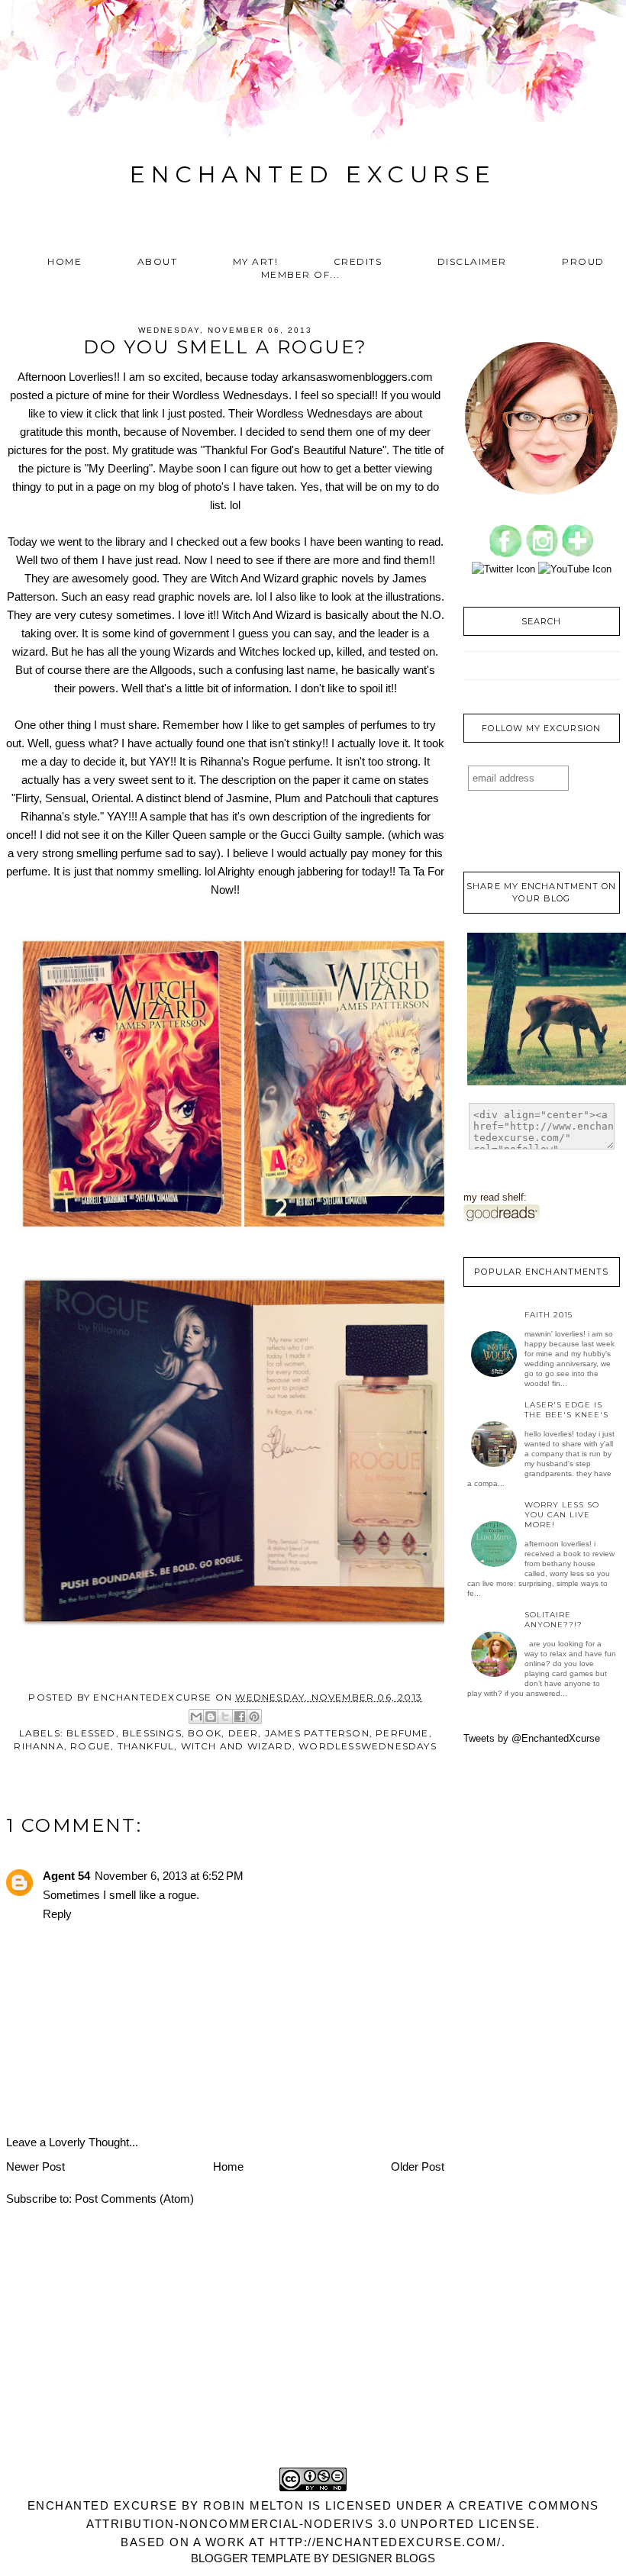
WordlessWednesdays (368, 1746)
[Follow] (578, 554)
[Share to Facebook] (240, 1717)
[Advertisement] (313, 2367)
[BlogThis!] (211, 1717)
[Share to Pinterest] (254, 1717)
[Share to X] (225, 1717)
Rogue (90, 1746)
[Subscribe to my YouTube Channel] (575, 569)
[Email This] (196, 1717)
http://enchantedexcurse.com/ (386, 2542)
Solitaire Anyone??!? (553, 1620)
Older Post (418, 2167)
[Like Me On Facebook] (506, 554)
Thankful (146, 1746)
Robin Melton (253, 2505)
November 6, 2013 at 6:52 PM (169, 1876)
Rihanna (39, 1746)
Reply (57, 1914)
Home (65, 261)
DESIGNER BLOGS (384, 2558)
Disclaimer (472, 261)
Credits (358, 261)
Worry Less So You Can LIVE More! (562, 1515)
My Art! (256, 261)
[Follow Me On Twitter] (503, 569)
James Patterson (317, 1733)
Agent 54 (66, 1876)
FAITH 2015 (549, 1315)
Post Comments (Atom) (134, 2199)
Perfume (402, 1733)
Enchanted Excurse (313, 174)
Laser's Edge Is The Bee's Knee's (566, 1410)
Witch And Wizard (237, 1746)
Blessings (152, 1733)
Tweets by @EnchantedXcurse (532, 1738)
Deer (244, 1733)
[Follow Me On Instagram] (542, 554)
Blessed (91, 1733)
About (158, 261)
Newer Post (35, 2167)
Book (205, 1733)
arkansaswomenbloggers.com (357, 377)
